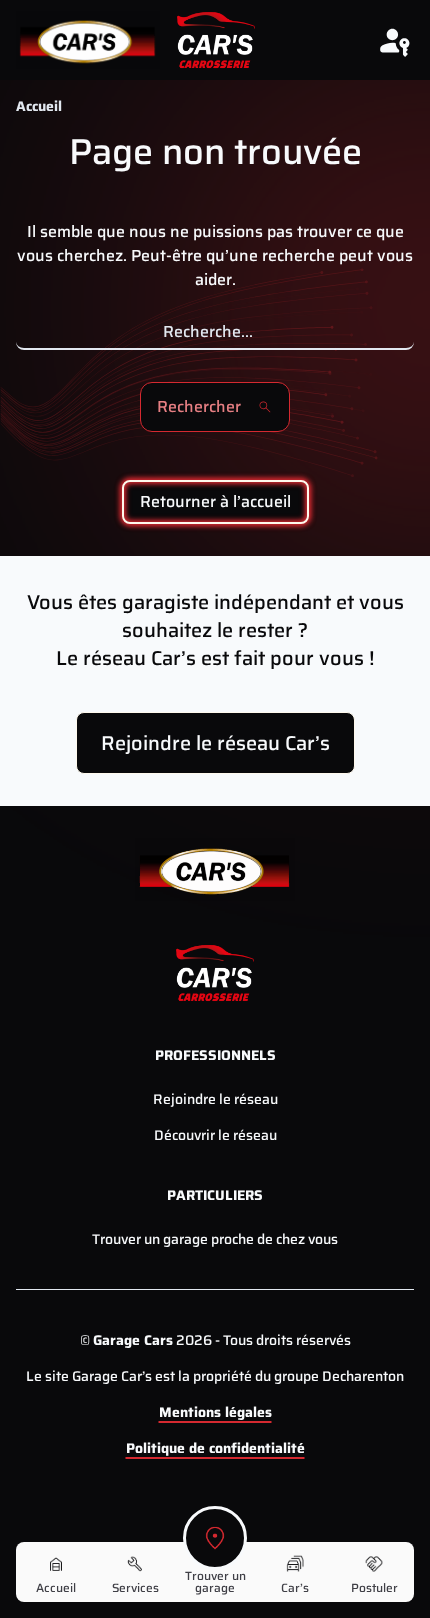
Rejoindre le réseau (215, 1099)
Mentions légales (215, 1412)
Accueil (39, 106)
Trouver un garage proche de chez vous (215, 1239)
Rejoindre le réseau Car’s (215, 743)
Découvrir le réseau (215, 1135)
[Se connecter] (394, 40)
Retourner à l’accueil (215, 501)
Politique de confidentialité (215, 1448)
